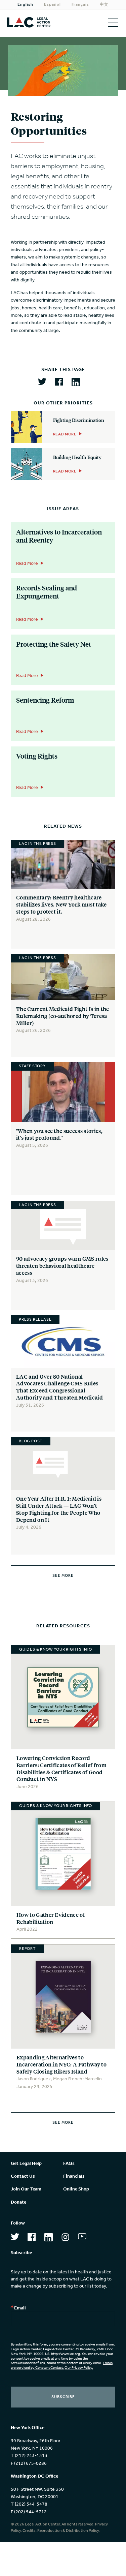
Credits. (30, 2531)
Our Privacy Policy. (79, 2368)
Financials (74, 2176)
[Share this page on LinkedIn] (76, 383)
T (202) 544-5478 (29, 2504)
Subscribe (63, 2397)
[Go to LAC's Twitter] (15, 2238)
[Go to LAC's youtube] (82, 2238)
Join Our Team (26, 2189)
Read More (27, 564)
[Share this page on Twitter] (42, 382)
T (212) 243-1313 (29, 2456)
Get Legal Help (26, 2164)
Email (20, 2308)
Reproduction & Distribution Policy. (69, 2531)
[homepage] (32, 23)
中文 (104, 5)
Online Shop (76, 2189)
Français (80, 5)
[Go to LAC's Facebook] (32, 2238)
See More (63, 1576)
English (25, 5)
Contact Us (23, 2176)
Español (52, 5)
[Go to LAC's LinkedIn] (49, 2238)
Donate (18, 2202)
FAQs (69, 2164)
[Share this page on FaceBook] (59, 382)
